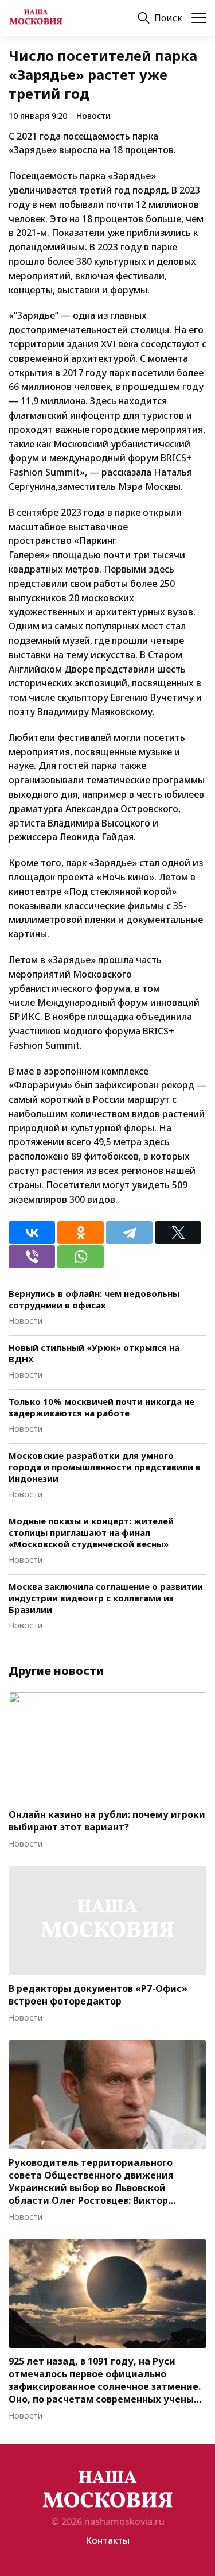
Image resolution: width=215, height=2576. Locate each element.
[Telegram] (129, 1233)
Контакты (107, 2540)
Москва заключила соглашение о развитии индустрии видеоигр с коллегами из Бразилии (106, 1598)
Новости (93, 116)
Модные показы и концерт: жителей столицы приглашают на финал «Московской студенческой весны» (91, 1532)
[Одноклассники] (81, 1233)
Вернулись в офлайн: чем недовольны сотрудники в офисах (94, 1299)
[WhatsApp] (81, 1257)
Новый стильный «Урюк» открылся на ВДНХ (94, 1353)
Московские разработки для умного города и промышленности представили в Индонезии (105, 1467)
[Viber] (32, 1257)
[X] (178, 1233)
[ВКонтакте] (32, 1233)
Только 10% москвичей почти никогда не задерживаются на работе (101, 1407)
